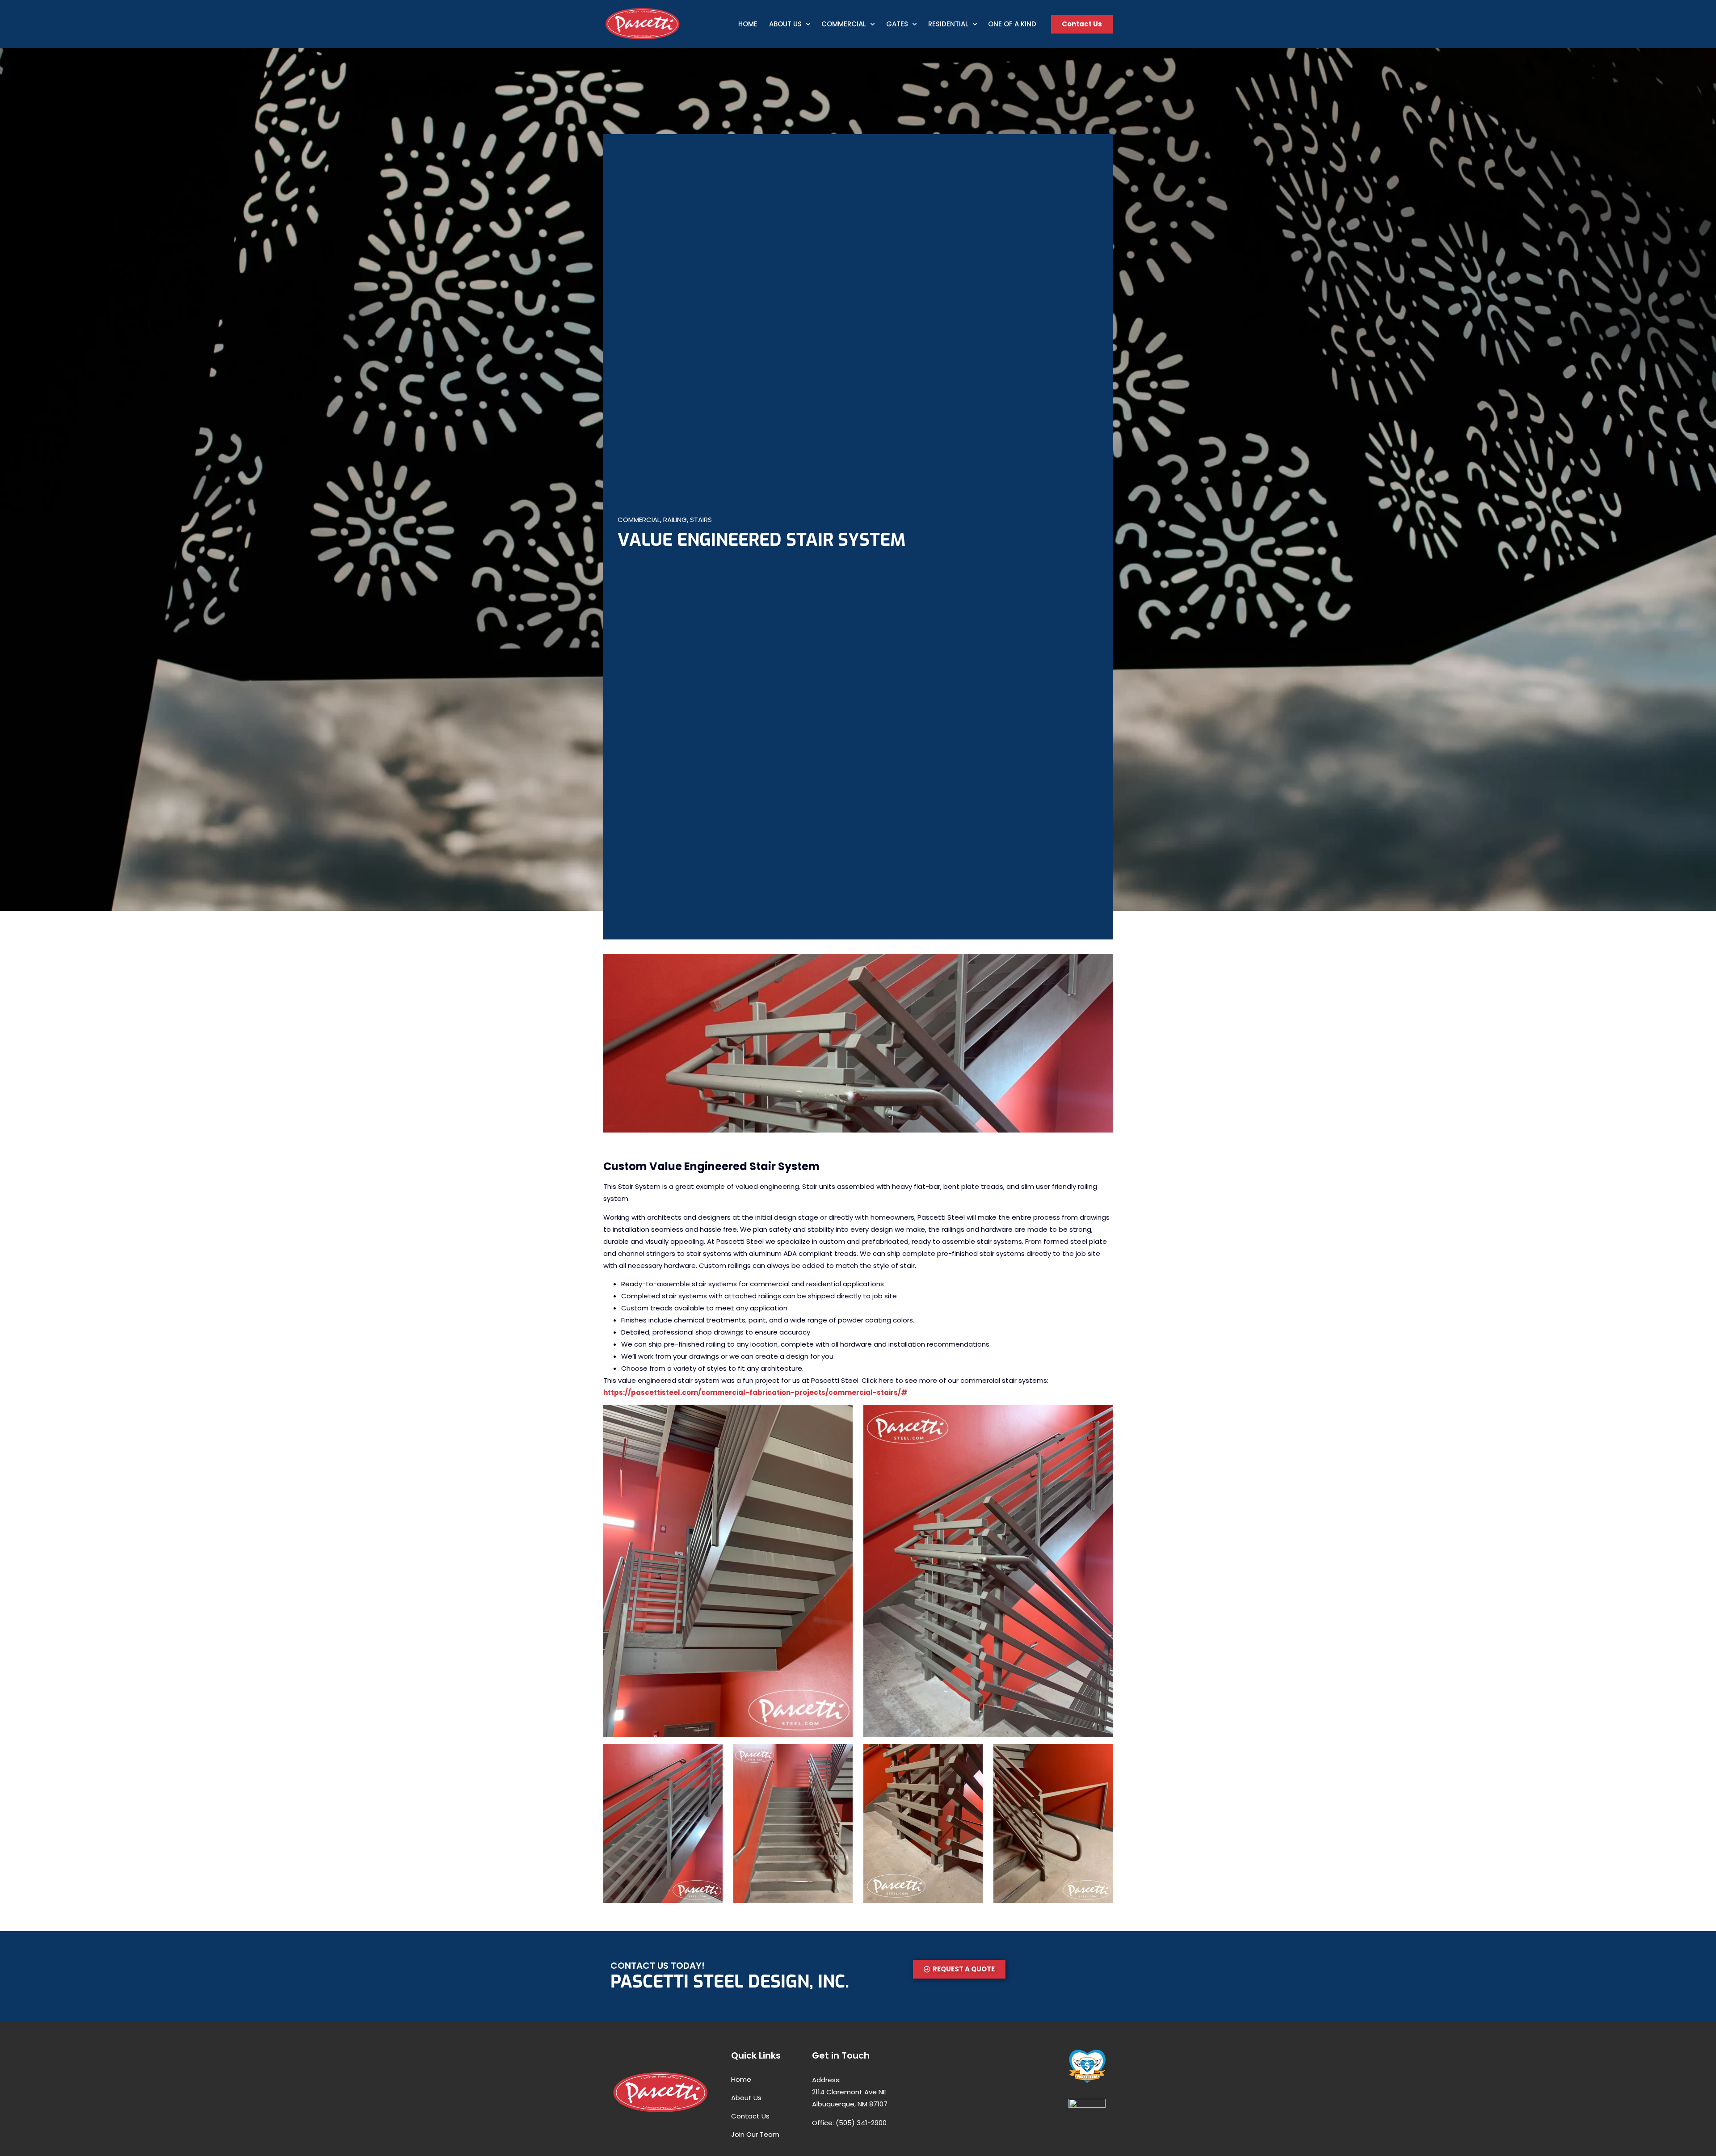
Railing (675, 520)
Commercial (844, 24)
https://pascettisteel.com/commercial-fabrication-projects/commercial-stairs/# (755, 1392)
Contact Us (750, 2116)
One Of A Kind (1012, 24)
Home (748, 24)
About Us (785, 24)
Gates (897, 24)
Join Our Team (755, 2134)
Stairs (701, 520)
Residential (948, 24)
